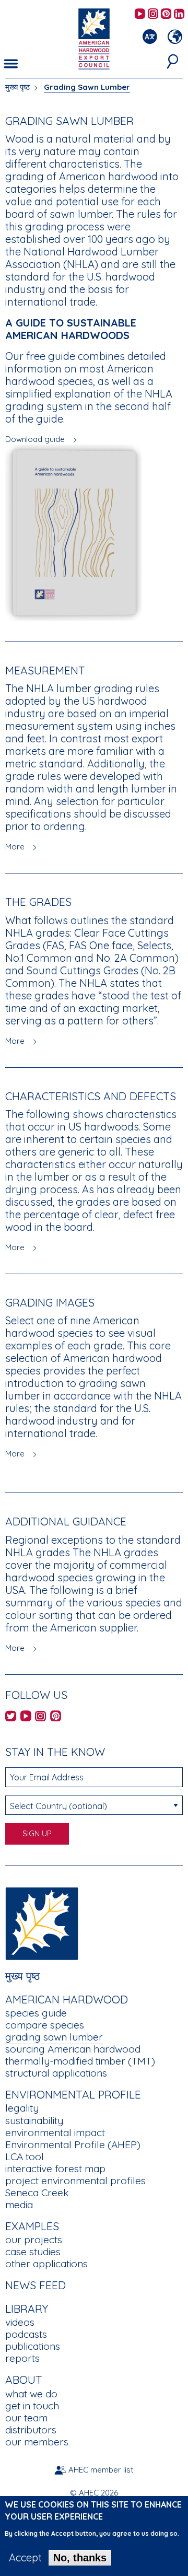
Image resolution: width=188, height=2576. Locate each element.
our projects (34, 2240)
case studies (33, 2252)
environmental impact (55, 2132)
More (15, 847)
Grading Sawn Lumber (87, 87)
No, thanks (80, 2558)
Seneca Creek (37, 2193)
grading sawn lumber (54, 2037)
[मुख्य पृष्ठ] (42, 1923)
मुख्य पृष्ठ (17, 87)
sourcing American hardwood (73, 2049)
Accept (25, 2558)
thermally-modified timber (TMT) (80, 2061)
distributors (31, 2430)
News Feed (36, 2285)
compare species (45, 2025)
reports (22, 2358)
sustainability (34, 2120)
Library (27, 2309)
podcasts (26, 2334)
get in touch (32, 2406)
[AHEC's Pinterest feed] (166, 14)
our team (26, 2418)
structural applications (56, 2073)
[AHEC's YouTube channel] (140, 14)
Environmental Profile (73, 2094)
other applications (46, 2264)
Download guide (35, 439)
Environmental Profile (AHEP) (73, 2144)
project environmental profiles (75, 2181)
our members (37, 2442)
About (24, 2380)
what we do (31, 2394)
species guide (36, 2013)
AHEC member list (101, 2470)
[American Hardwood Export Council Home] (94, 38)
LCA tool (25, 2157)
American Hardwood (67, 1999)
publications (33, 2346)
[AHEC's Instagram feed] (153, 14)
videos (20, 2322)
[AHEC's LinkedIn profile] (179, 14)
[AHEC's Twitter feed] (11, 1717)
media (19, 2205)
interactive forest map (55, 2169)
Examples (32, 2226)
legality (22, 2108)
